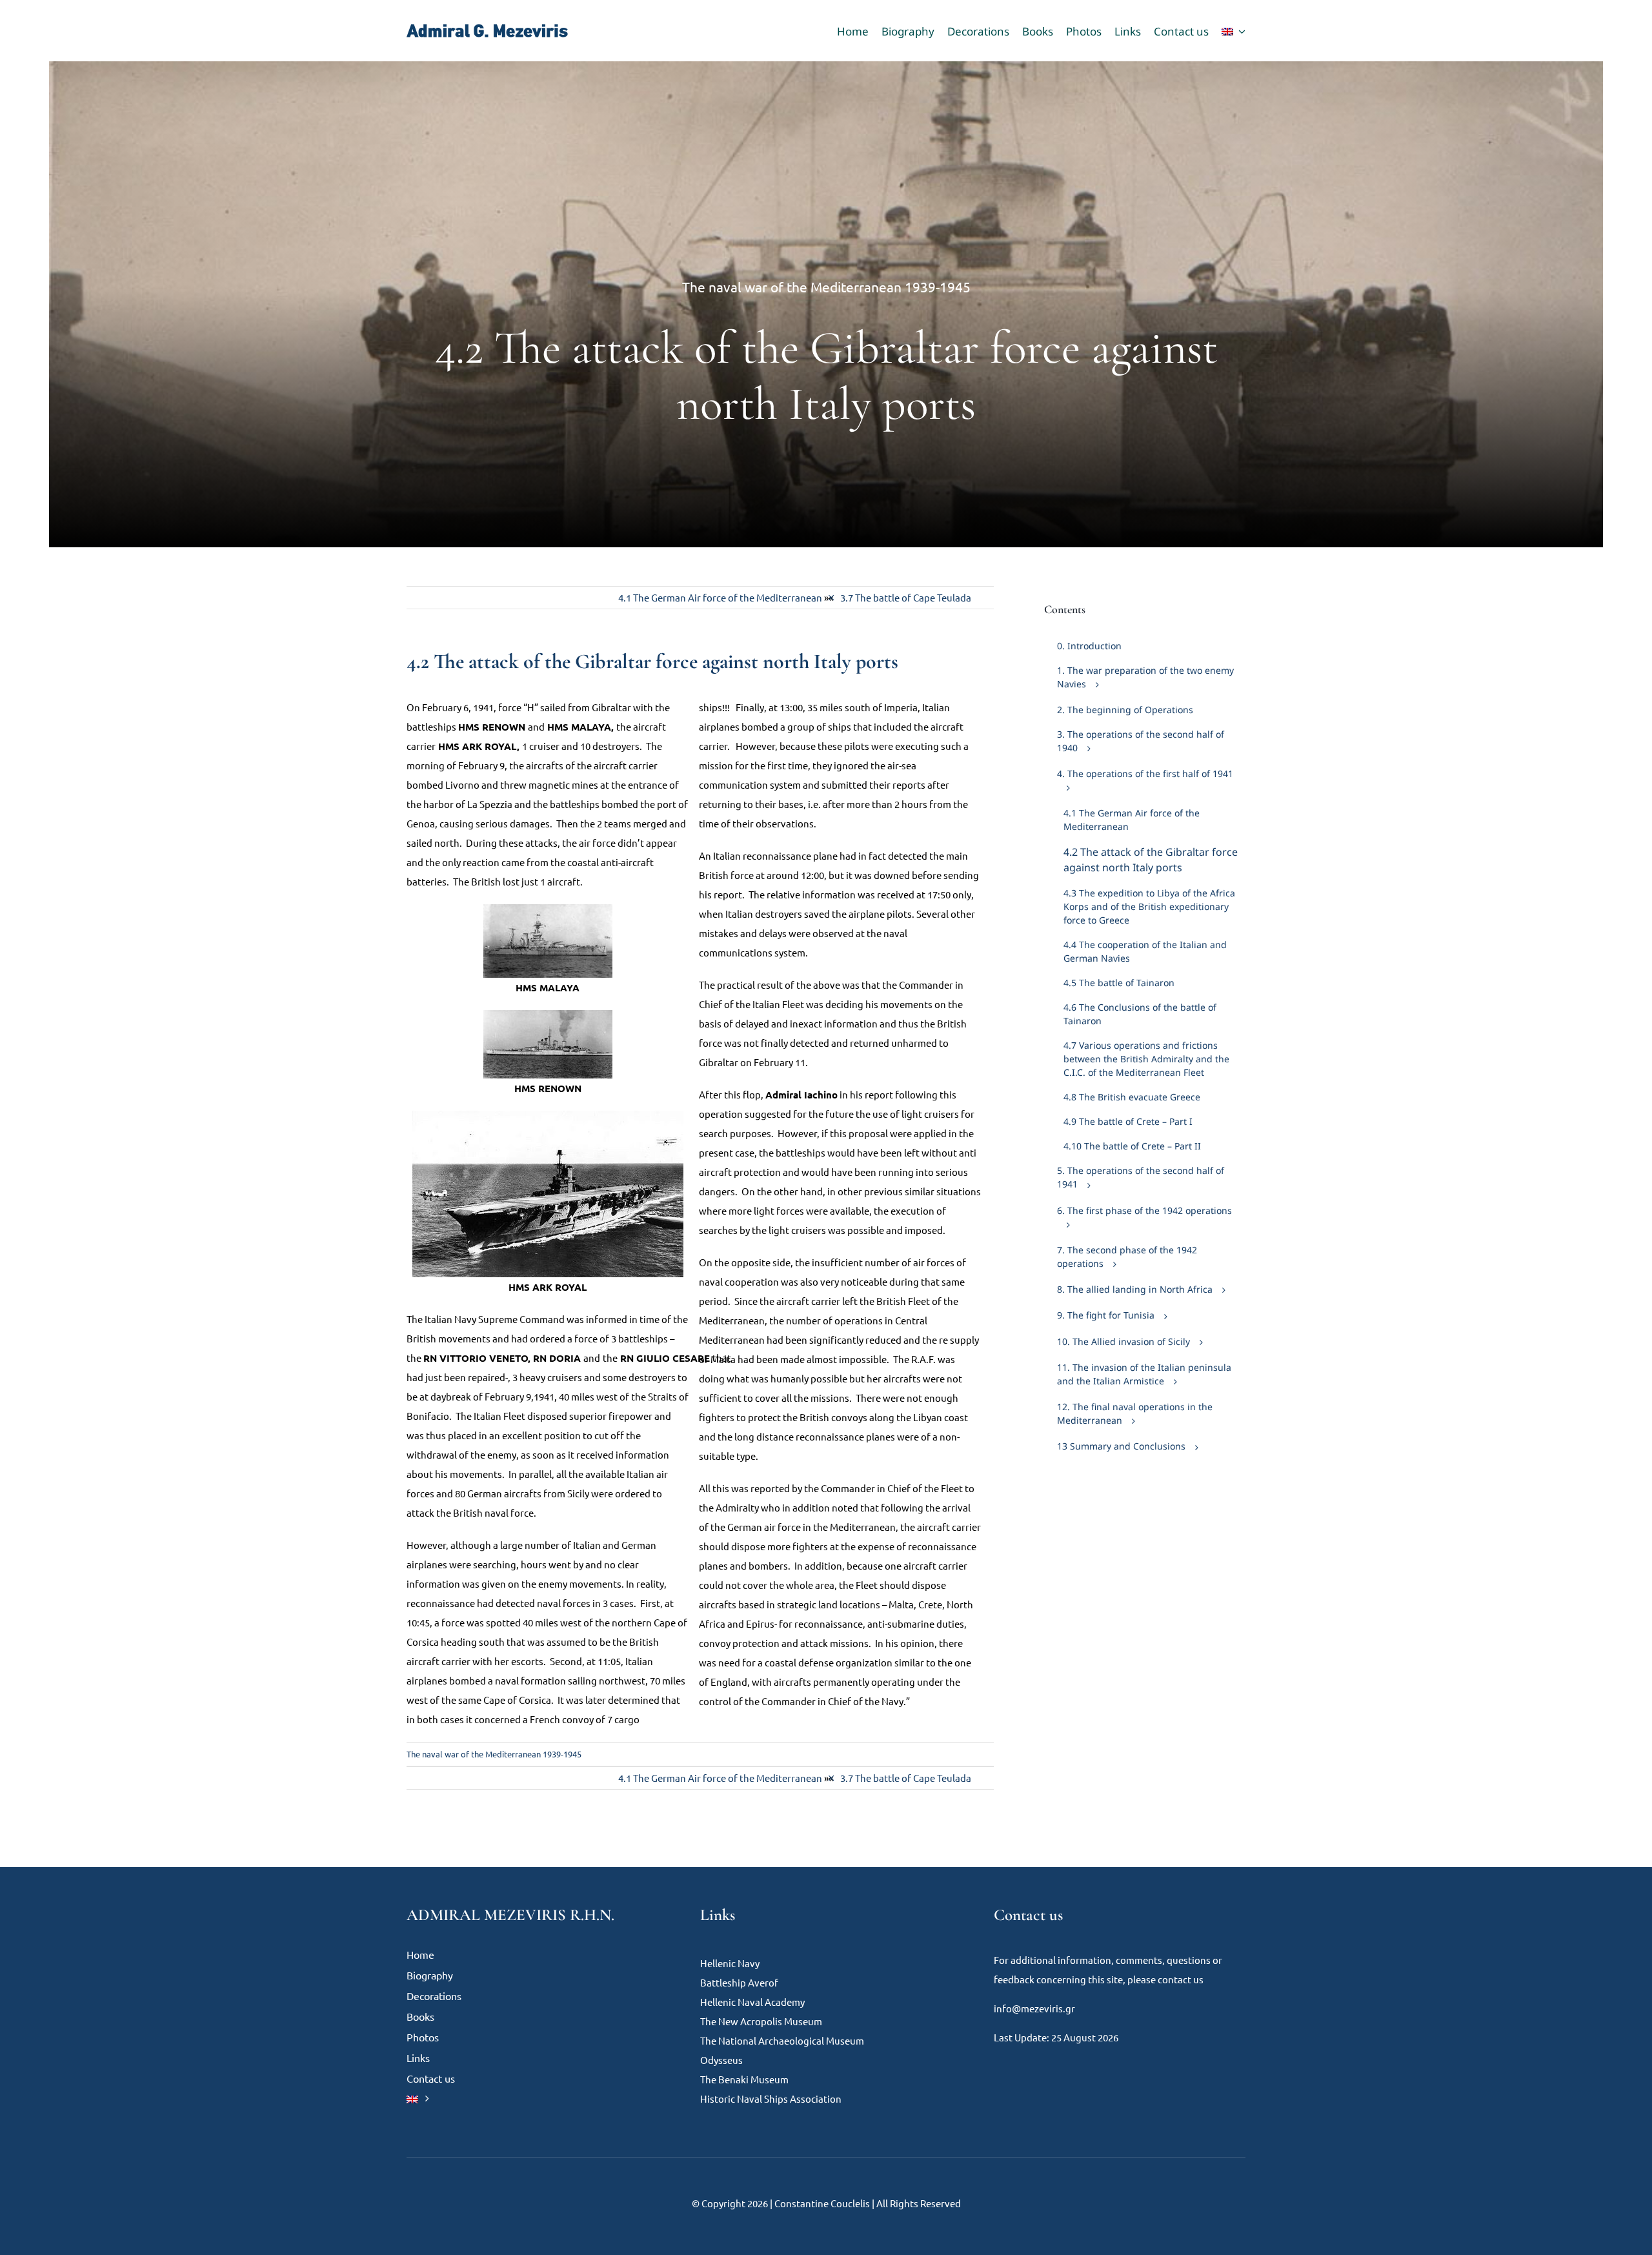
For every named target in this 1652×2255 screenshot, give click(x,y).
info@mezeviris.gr (1034, 2008)
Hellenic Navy (730, 1963)
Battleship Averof (739, 1982)
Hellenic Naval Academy (752, 2002)
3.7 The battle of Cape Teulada (906, 597)
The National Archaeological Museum (782, 2040)
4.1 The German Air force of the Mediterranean (720, 597)
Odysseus (721, 2060)
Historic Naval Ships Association (772, 2098)
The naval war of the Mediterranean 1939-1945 (826, 287)
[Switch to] (1234, 31)
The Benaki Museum (744, 2079)
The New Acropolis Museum (761, 2021)
